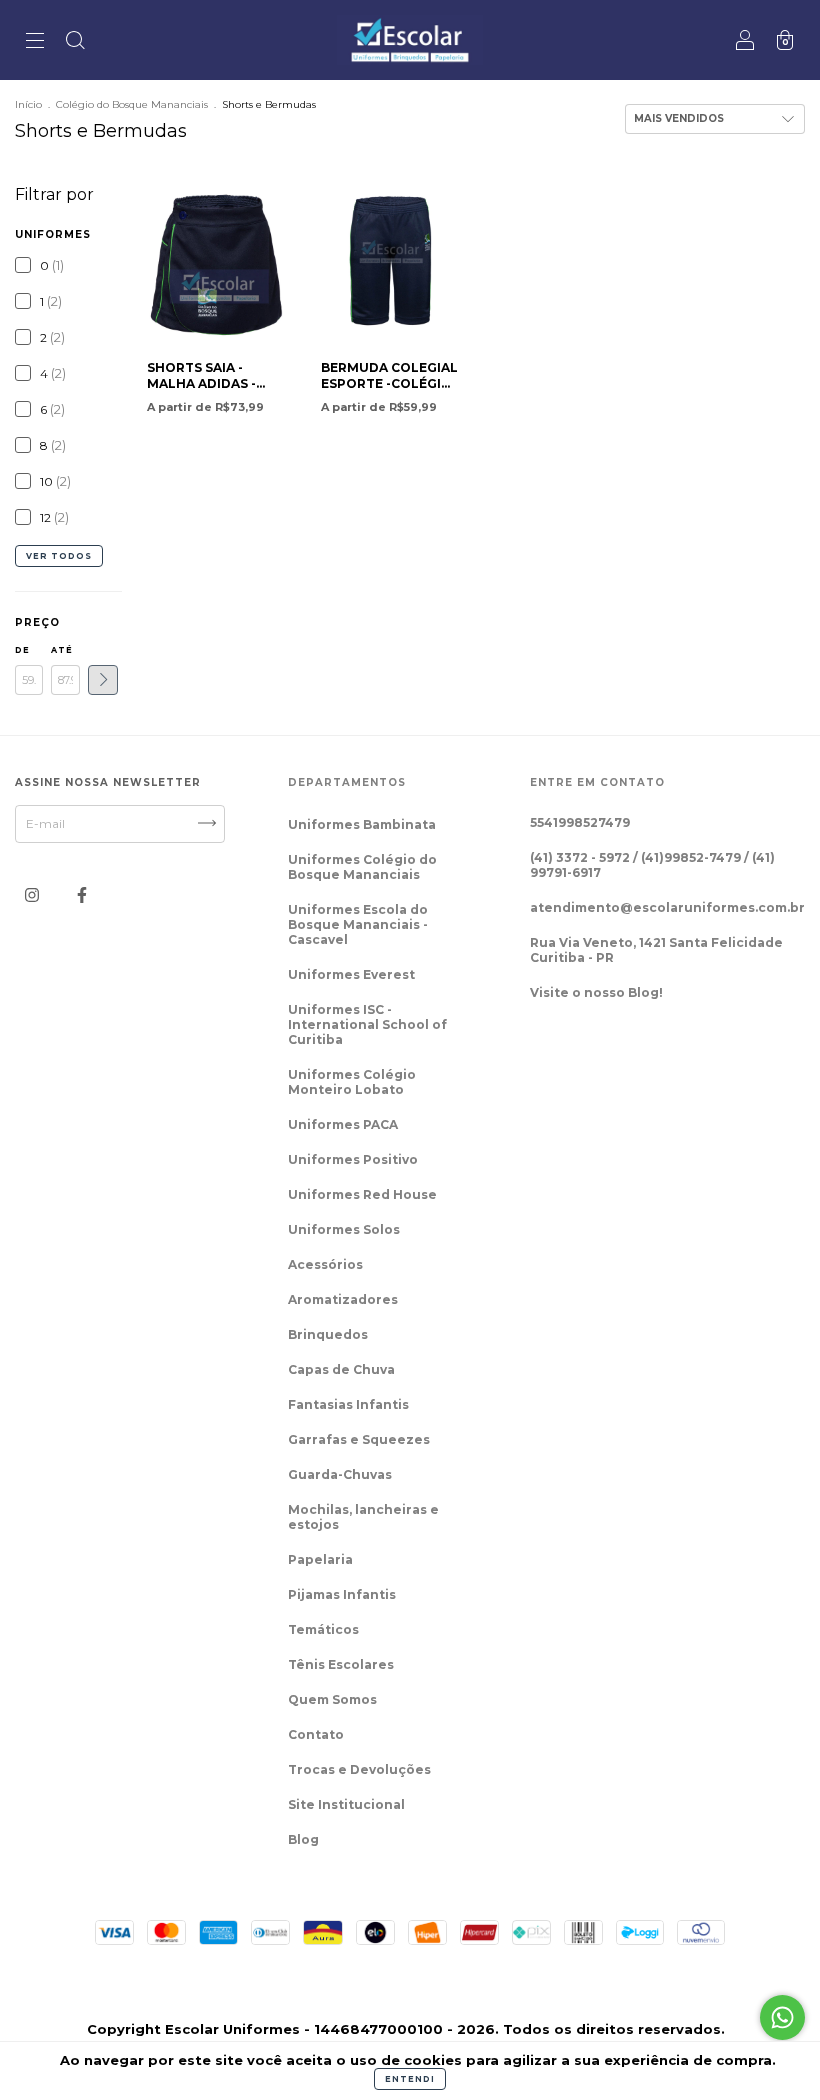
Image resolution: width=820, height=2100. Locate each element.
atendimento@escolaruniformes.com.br (667, 907)
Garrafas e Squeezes (359, 1439)
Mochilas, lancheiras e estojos (363, 1517)
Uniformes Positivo (353, 1159)
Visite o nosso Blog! (596, 992)
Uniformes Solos (344, 1229)
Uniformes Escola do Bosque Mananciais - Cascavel (358, 924)
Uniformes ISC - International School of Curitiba (367, 1024)
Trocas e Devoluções (359, 1769)
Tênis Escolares (341, 1664)
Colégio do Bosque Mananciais (132, 104)
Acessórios (325, 1264)
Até (62, 650)
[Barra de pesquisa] (75, 42)
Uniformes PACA (343, 1124)
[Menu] (35, 42)
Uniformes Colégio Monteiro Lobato (352, 1082)
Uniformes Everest (351, 974)
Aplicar (103, 680)
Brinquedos (328, 1334)
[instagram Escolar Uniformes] (33, 894)
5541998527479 (580, 822)
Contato (316, 1734)
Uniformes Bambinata (362, 824)
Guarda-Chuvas (340, 1474)
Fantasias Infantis (348, 1404)
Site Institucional (346, 1804)
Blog (303, 1839)
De (22, 650)
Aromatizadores (343, 1299)
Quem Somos (332, 1699)
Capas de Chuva (341, 1369)
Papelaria (320, 1559)
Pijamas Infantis (342, 1594)
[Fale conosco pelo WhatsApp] (782, 2017)
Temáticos (323, 1629)
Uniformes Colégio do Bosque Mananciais (362, 867)
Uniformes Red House (362, 1194)
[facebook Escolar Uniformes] (82, 894)
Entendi (410, 2079)
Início (28, 104)
